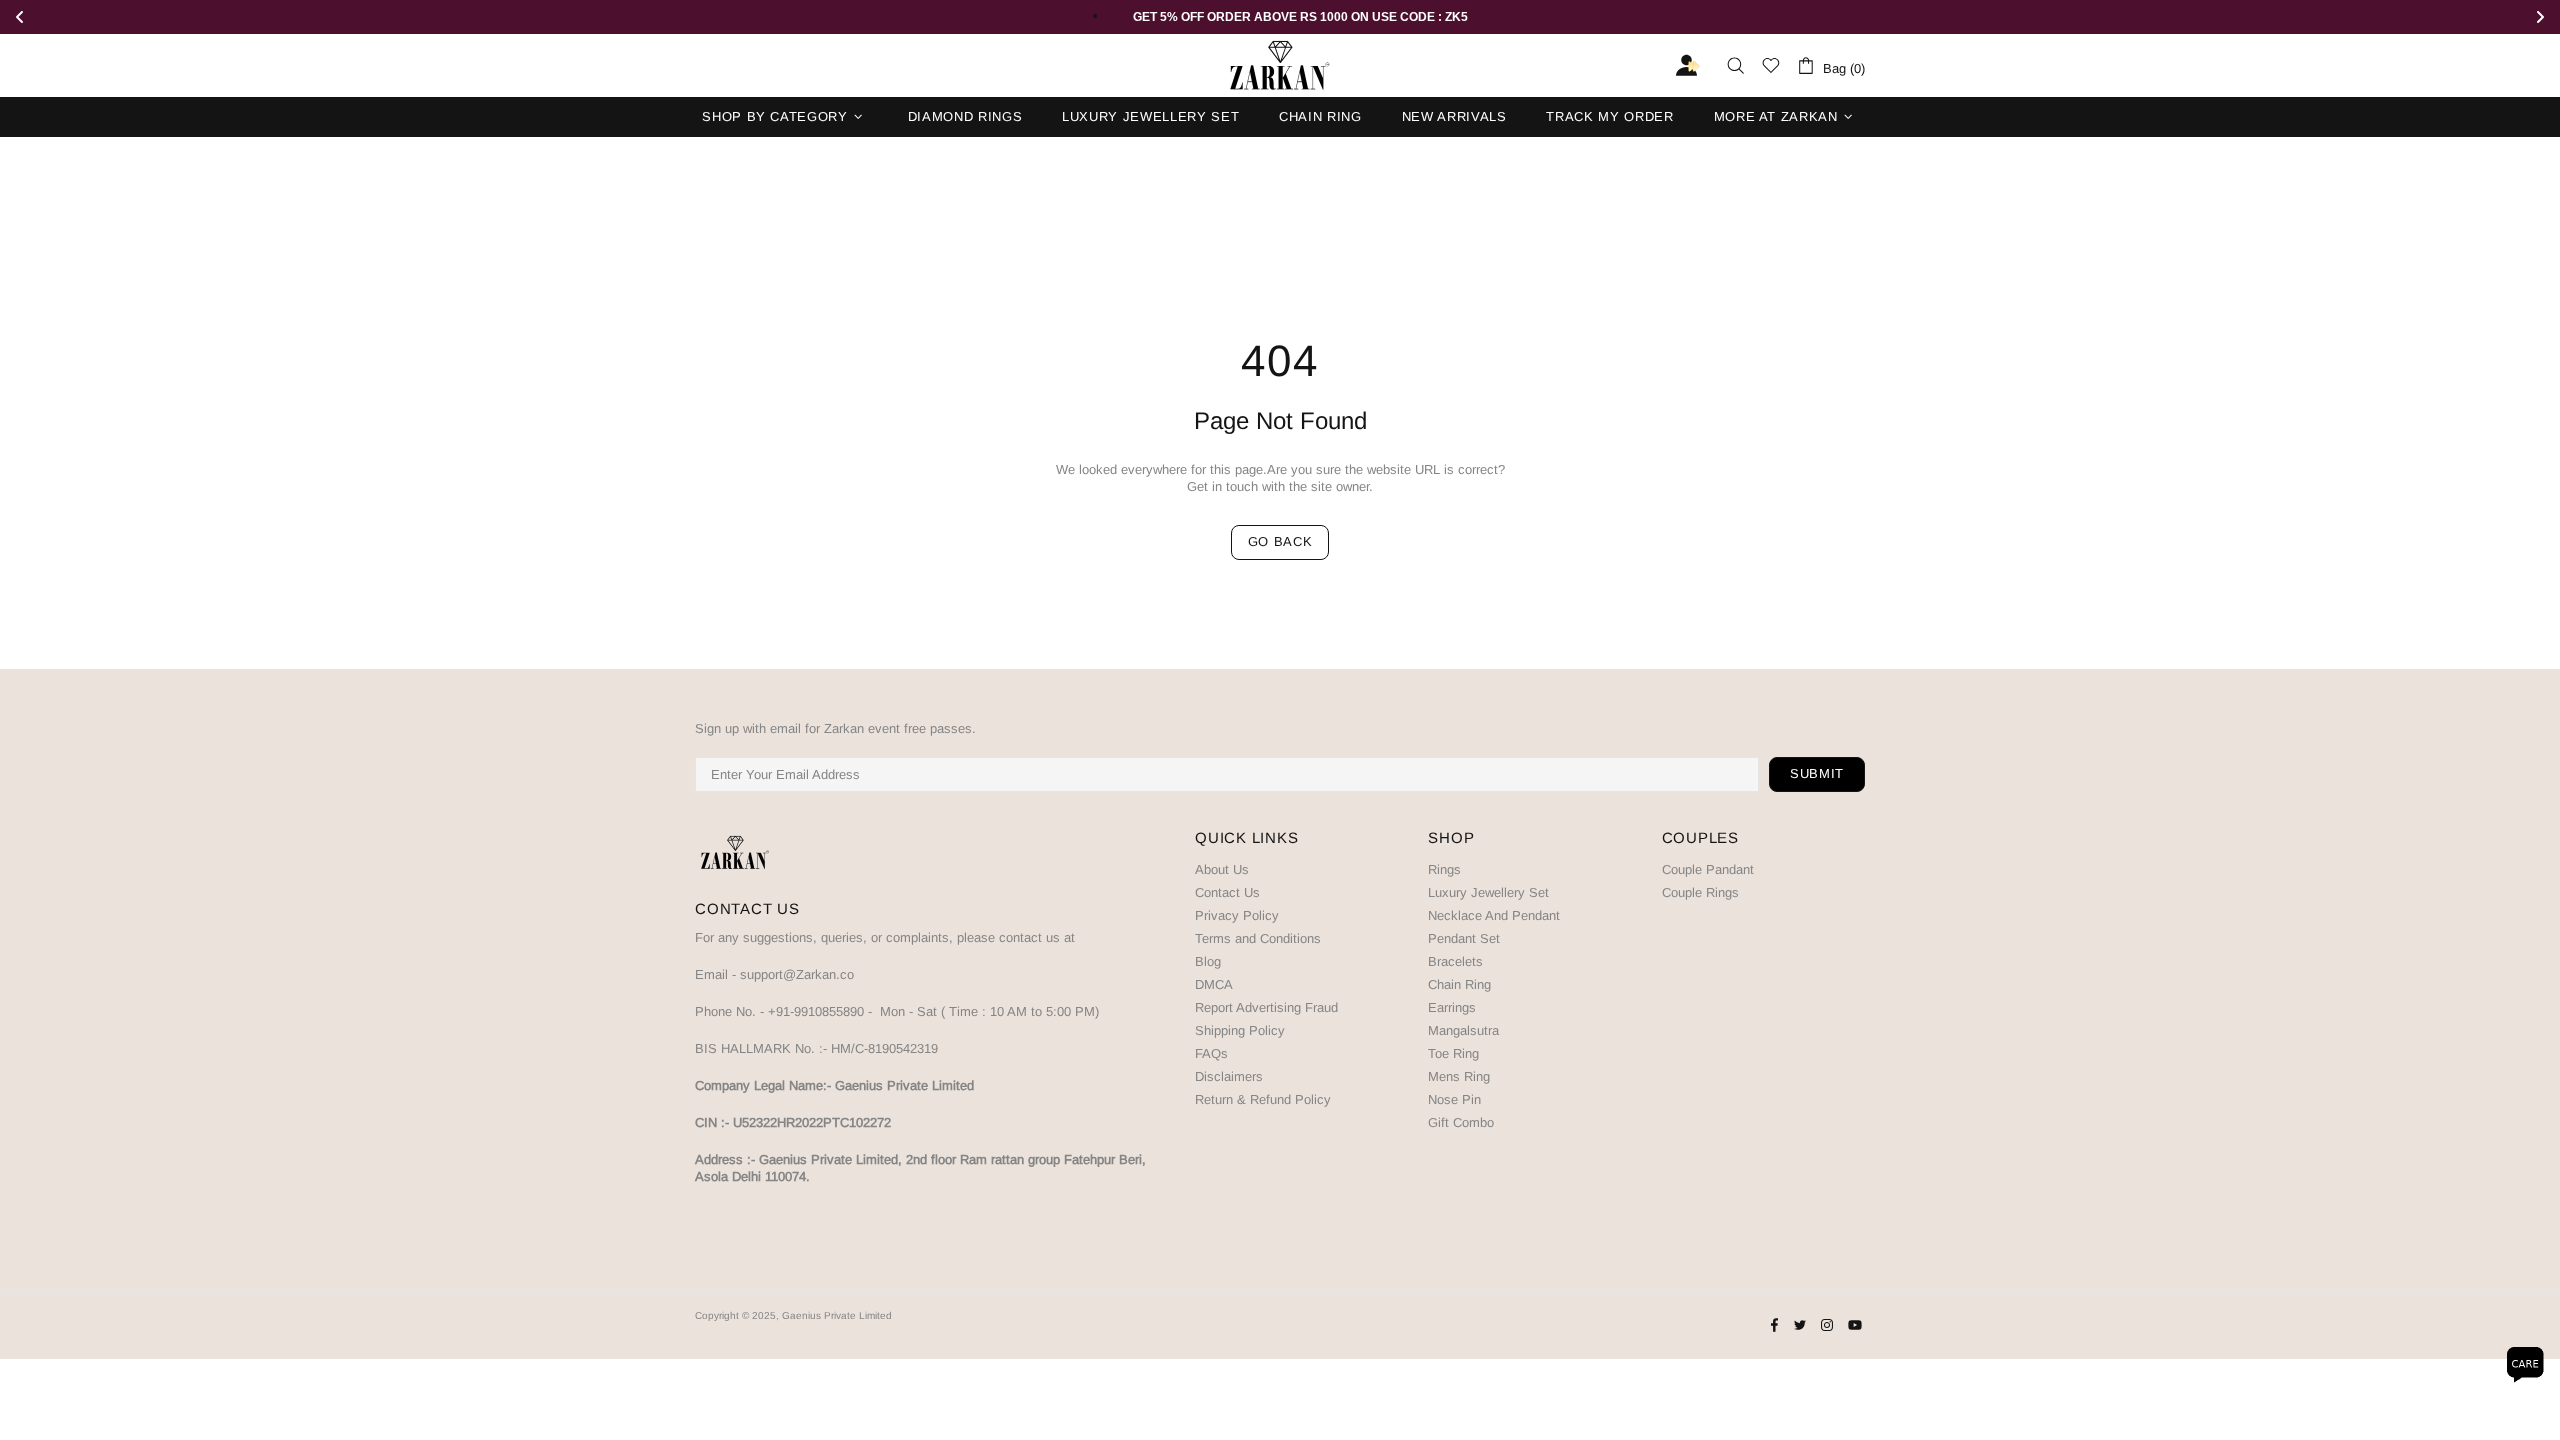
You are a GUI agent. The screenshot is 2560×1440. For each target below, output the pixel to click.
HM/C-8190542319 (884, 1048)
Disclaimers (1229, 1076)
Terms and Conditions (1258, 938)
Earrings (1452, 1007)
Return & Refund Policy (1263, 1099)
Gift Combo (1461, 1122)
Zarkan (1280, 65)
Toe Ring (1453, 1053)
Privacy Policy (1237, 915)
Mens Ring (1459, 1076)
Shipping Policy (1240, 1030)
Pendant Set (1464, 938)
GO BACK (1280, 541)
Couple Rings (1700, 892)
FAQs (1211, 1053)
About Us (1222, 869)
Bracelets (1455, 961)
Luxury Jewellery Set (1488, 892)
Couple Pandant (1708, 869)
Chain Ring (1459, 984)
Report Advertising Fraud (1266, 1007)
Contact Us (1227, 892)
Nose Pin (1454, 1099)
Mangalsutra (1463, 1030)
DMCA (1214, 984)
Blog (1208, 961)
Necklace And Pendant (1494, 915)
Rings (1444, 869)
